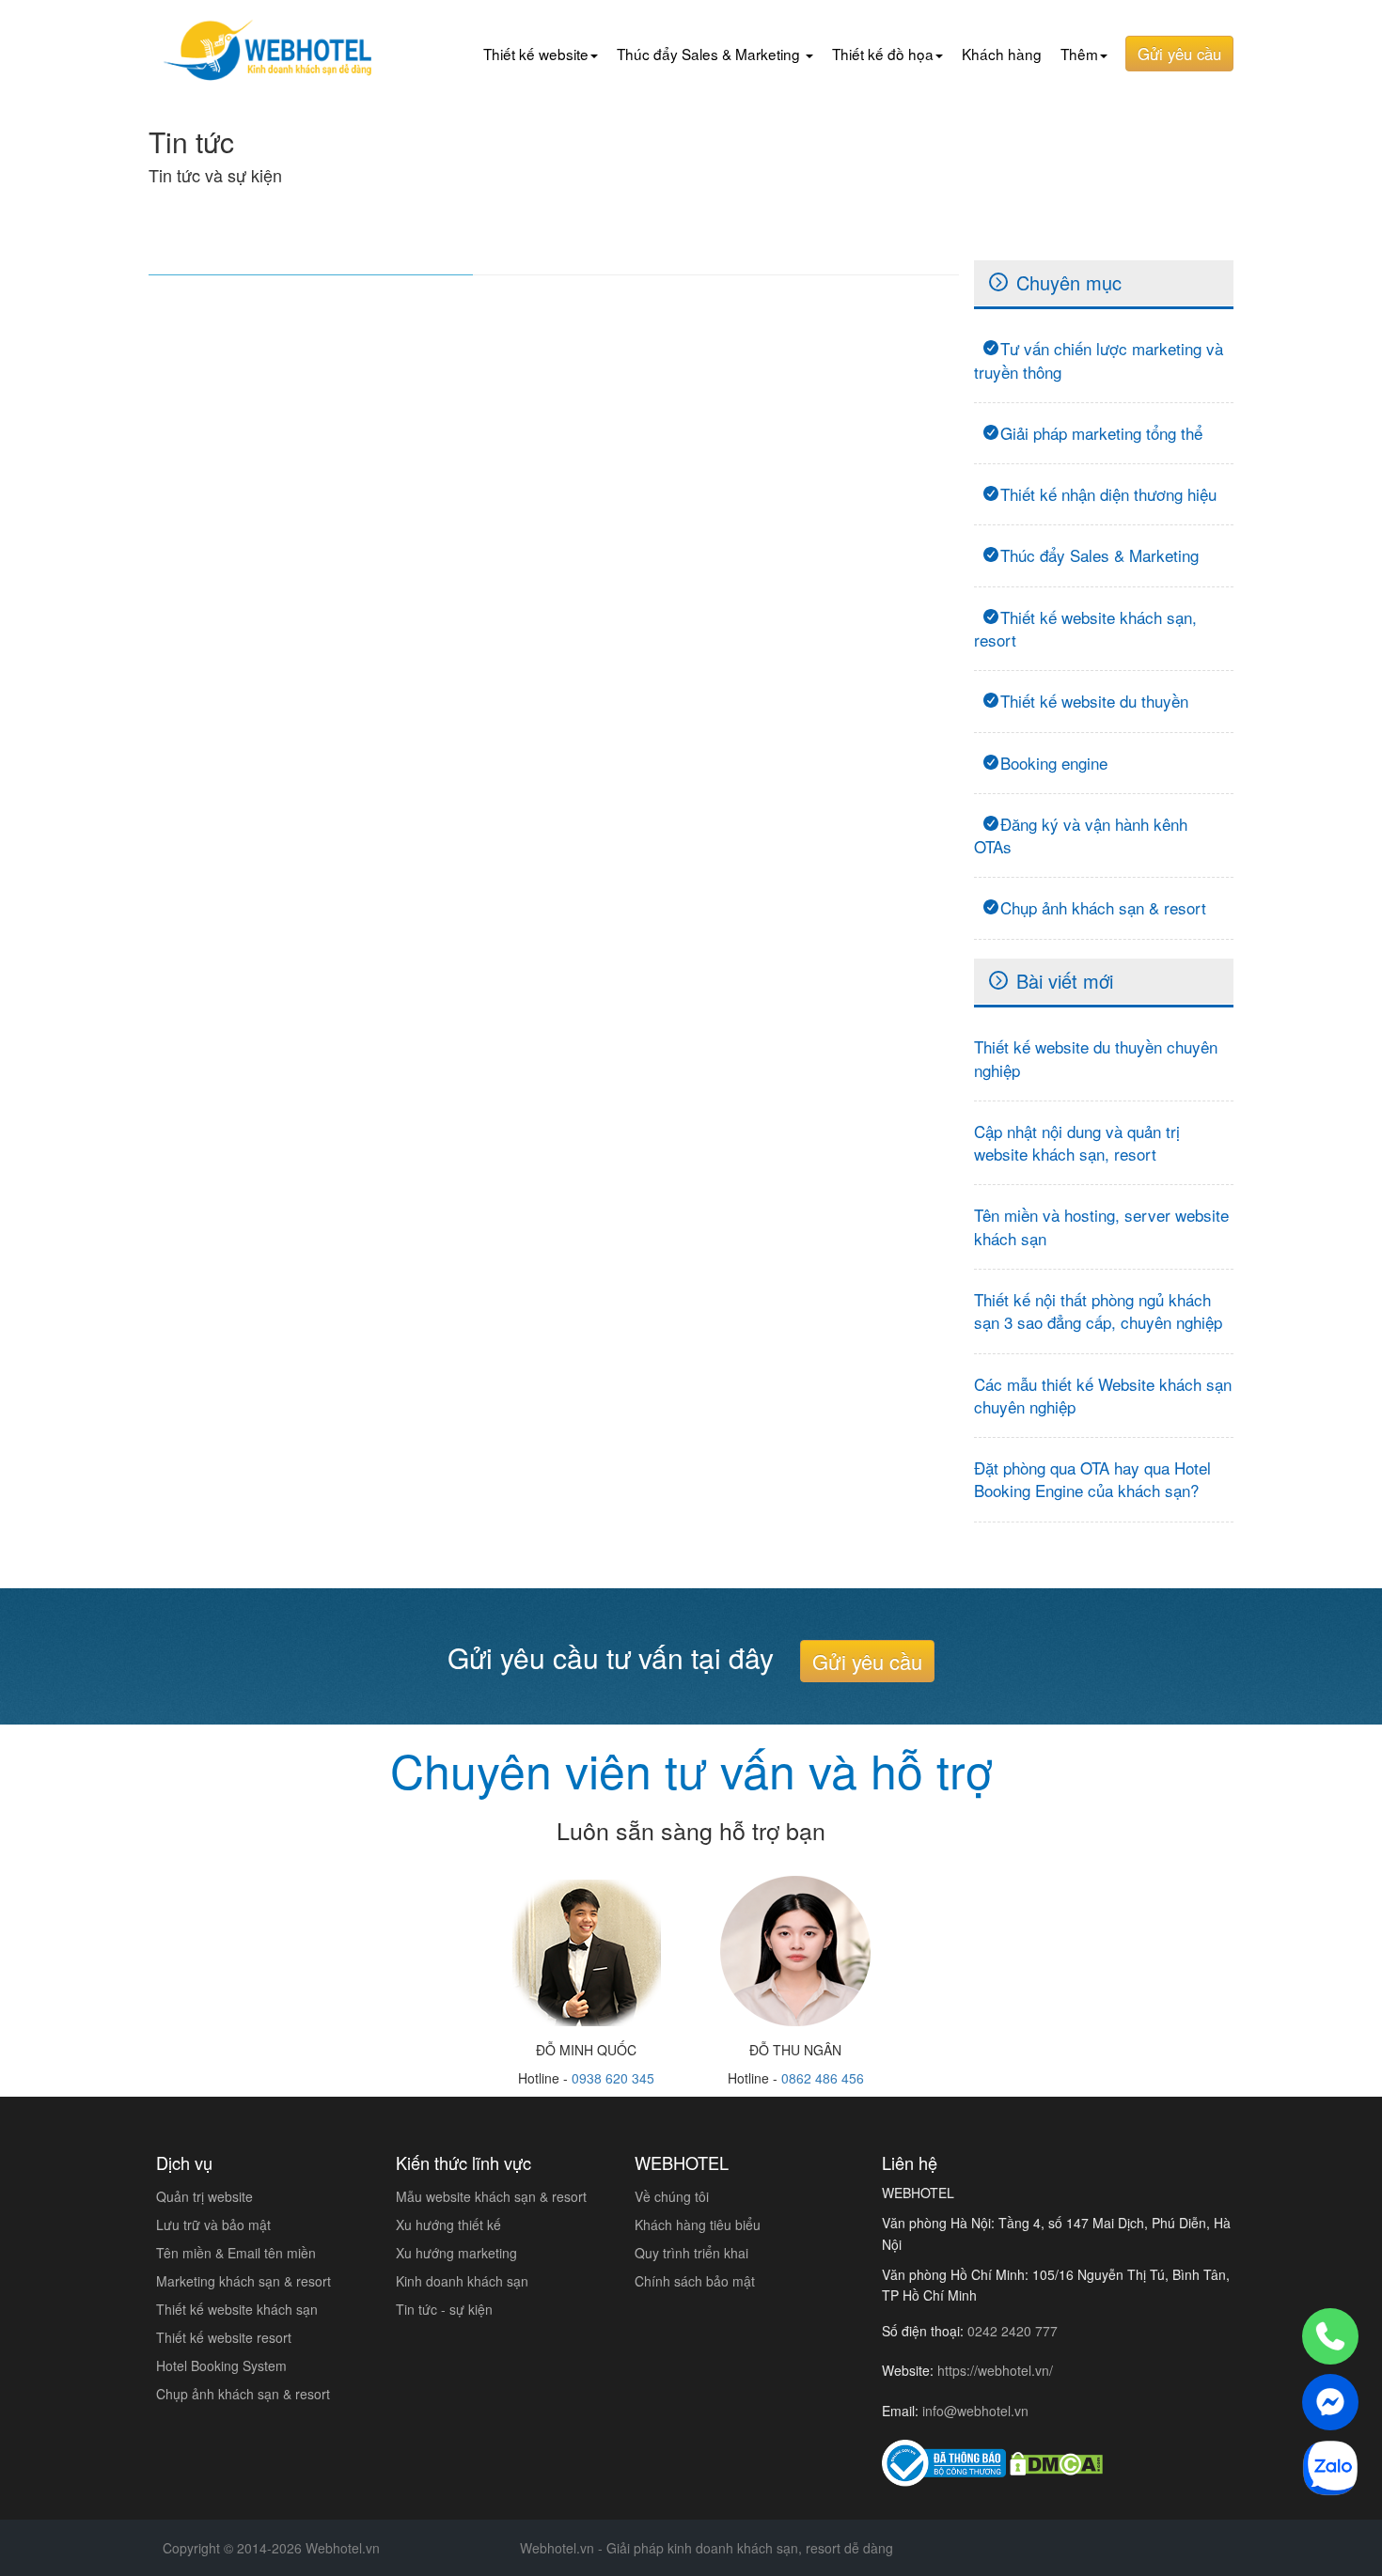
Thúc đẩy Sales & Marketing (1099, 555)
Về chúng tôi (672, 2196)
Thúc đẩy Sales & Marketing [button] (710, 54)
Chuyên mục (1069, 282)
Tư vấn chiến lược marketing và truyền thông (1099, 359)
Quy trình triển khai (691, 2253)
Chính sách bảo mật (695, 2281)
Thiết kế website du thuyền (1094, 701)
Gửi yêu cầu (1179, 54)
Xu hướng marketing (456, 2253)
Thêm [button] (1079, 54)
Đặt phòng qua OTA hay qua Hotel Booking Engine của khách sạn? (1092, 1479)
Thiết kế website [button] (536, 54)
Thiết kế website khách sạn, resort (1085, 628)
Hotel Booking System (221, 2365)
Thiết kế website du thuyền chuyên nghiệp (1096, 1058)
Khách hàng (1002, 54)
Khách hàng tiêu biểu (698, 2225)
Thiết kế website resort (224, 2337)
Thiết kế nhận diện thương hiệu (1108, 494)
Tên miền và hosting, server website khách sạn (1101, 1226)
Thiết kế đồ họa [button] (883, 54)
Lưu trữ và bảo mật (213, 2225)
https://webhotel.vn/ (995, 2370)
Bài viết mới (1065, 981)
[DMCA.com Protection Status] (1056, 2463)
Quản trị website (204, 2196)
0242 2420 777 (1013, 2331)
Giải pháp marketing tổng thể (1101, 433)
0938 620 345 (613, 2078)
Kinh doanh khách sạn (462, 2281)
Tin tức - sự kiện (444, 2309)
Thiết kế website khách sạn (237, 2309)
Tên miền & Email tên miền (236, 2253)
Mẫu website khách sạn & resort (491, 2196)
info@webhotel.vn (975, 2411)
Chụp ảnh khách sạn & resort (1103, 907)
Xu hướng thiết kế (448, 2225)
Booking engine (1054, 763)
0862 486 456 (823, 2078)
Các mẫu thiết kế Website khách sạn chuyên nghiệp (1103, 1395)
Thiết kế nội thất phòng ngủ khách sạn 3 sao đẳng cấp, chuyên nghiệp (1098, 1311)
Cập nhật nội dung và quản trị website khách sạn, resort (1077, 1142)
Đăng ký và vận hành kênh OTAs (1081, 835)
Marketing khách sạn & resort (243, 2281)
